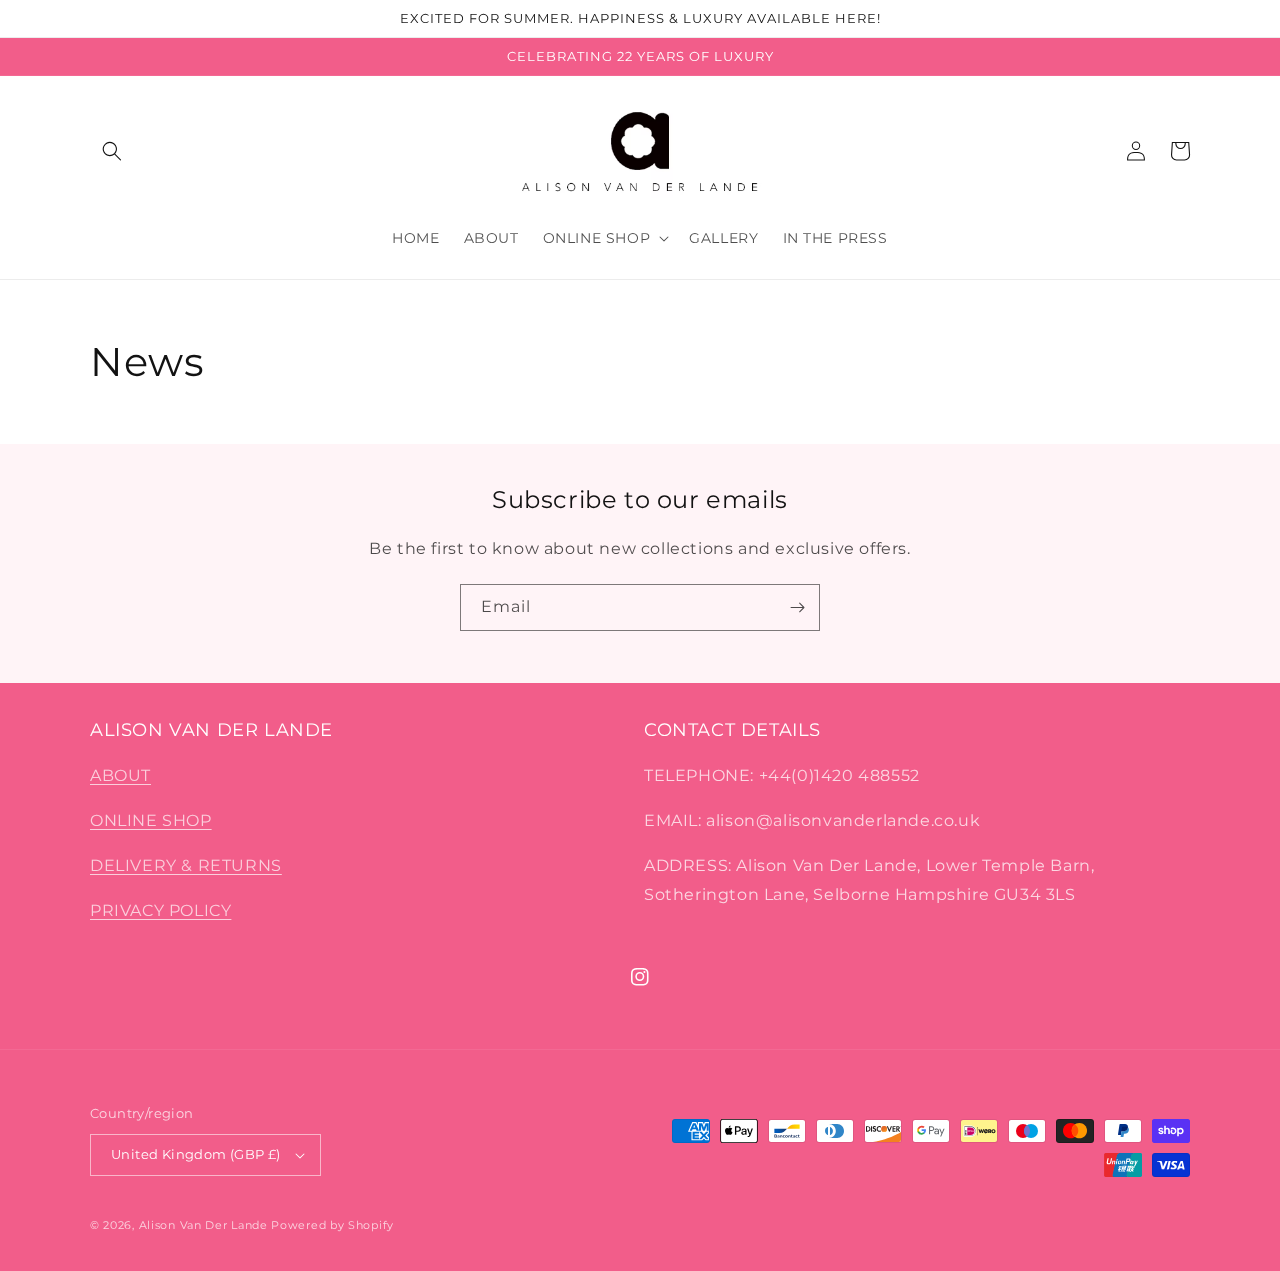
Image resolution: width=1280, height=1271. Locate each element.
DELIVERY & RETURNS (186, 865)
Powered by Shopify (332, 1225)
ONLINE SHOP (151, 820)
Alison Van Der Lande (203, 1225)
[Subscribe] (797, 607)
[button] (112, 151)
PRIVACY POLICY (160, 910)
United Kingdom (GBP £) (196, 1154)
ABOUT (120, 775)
